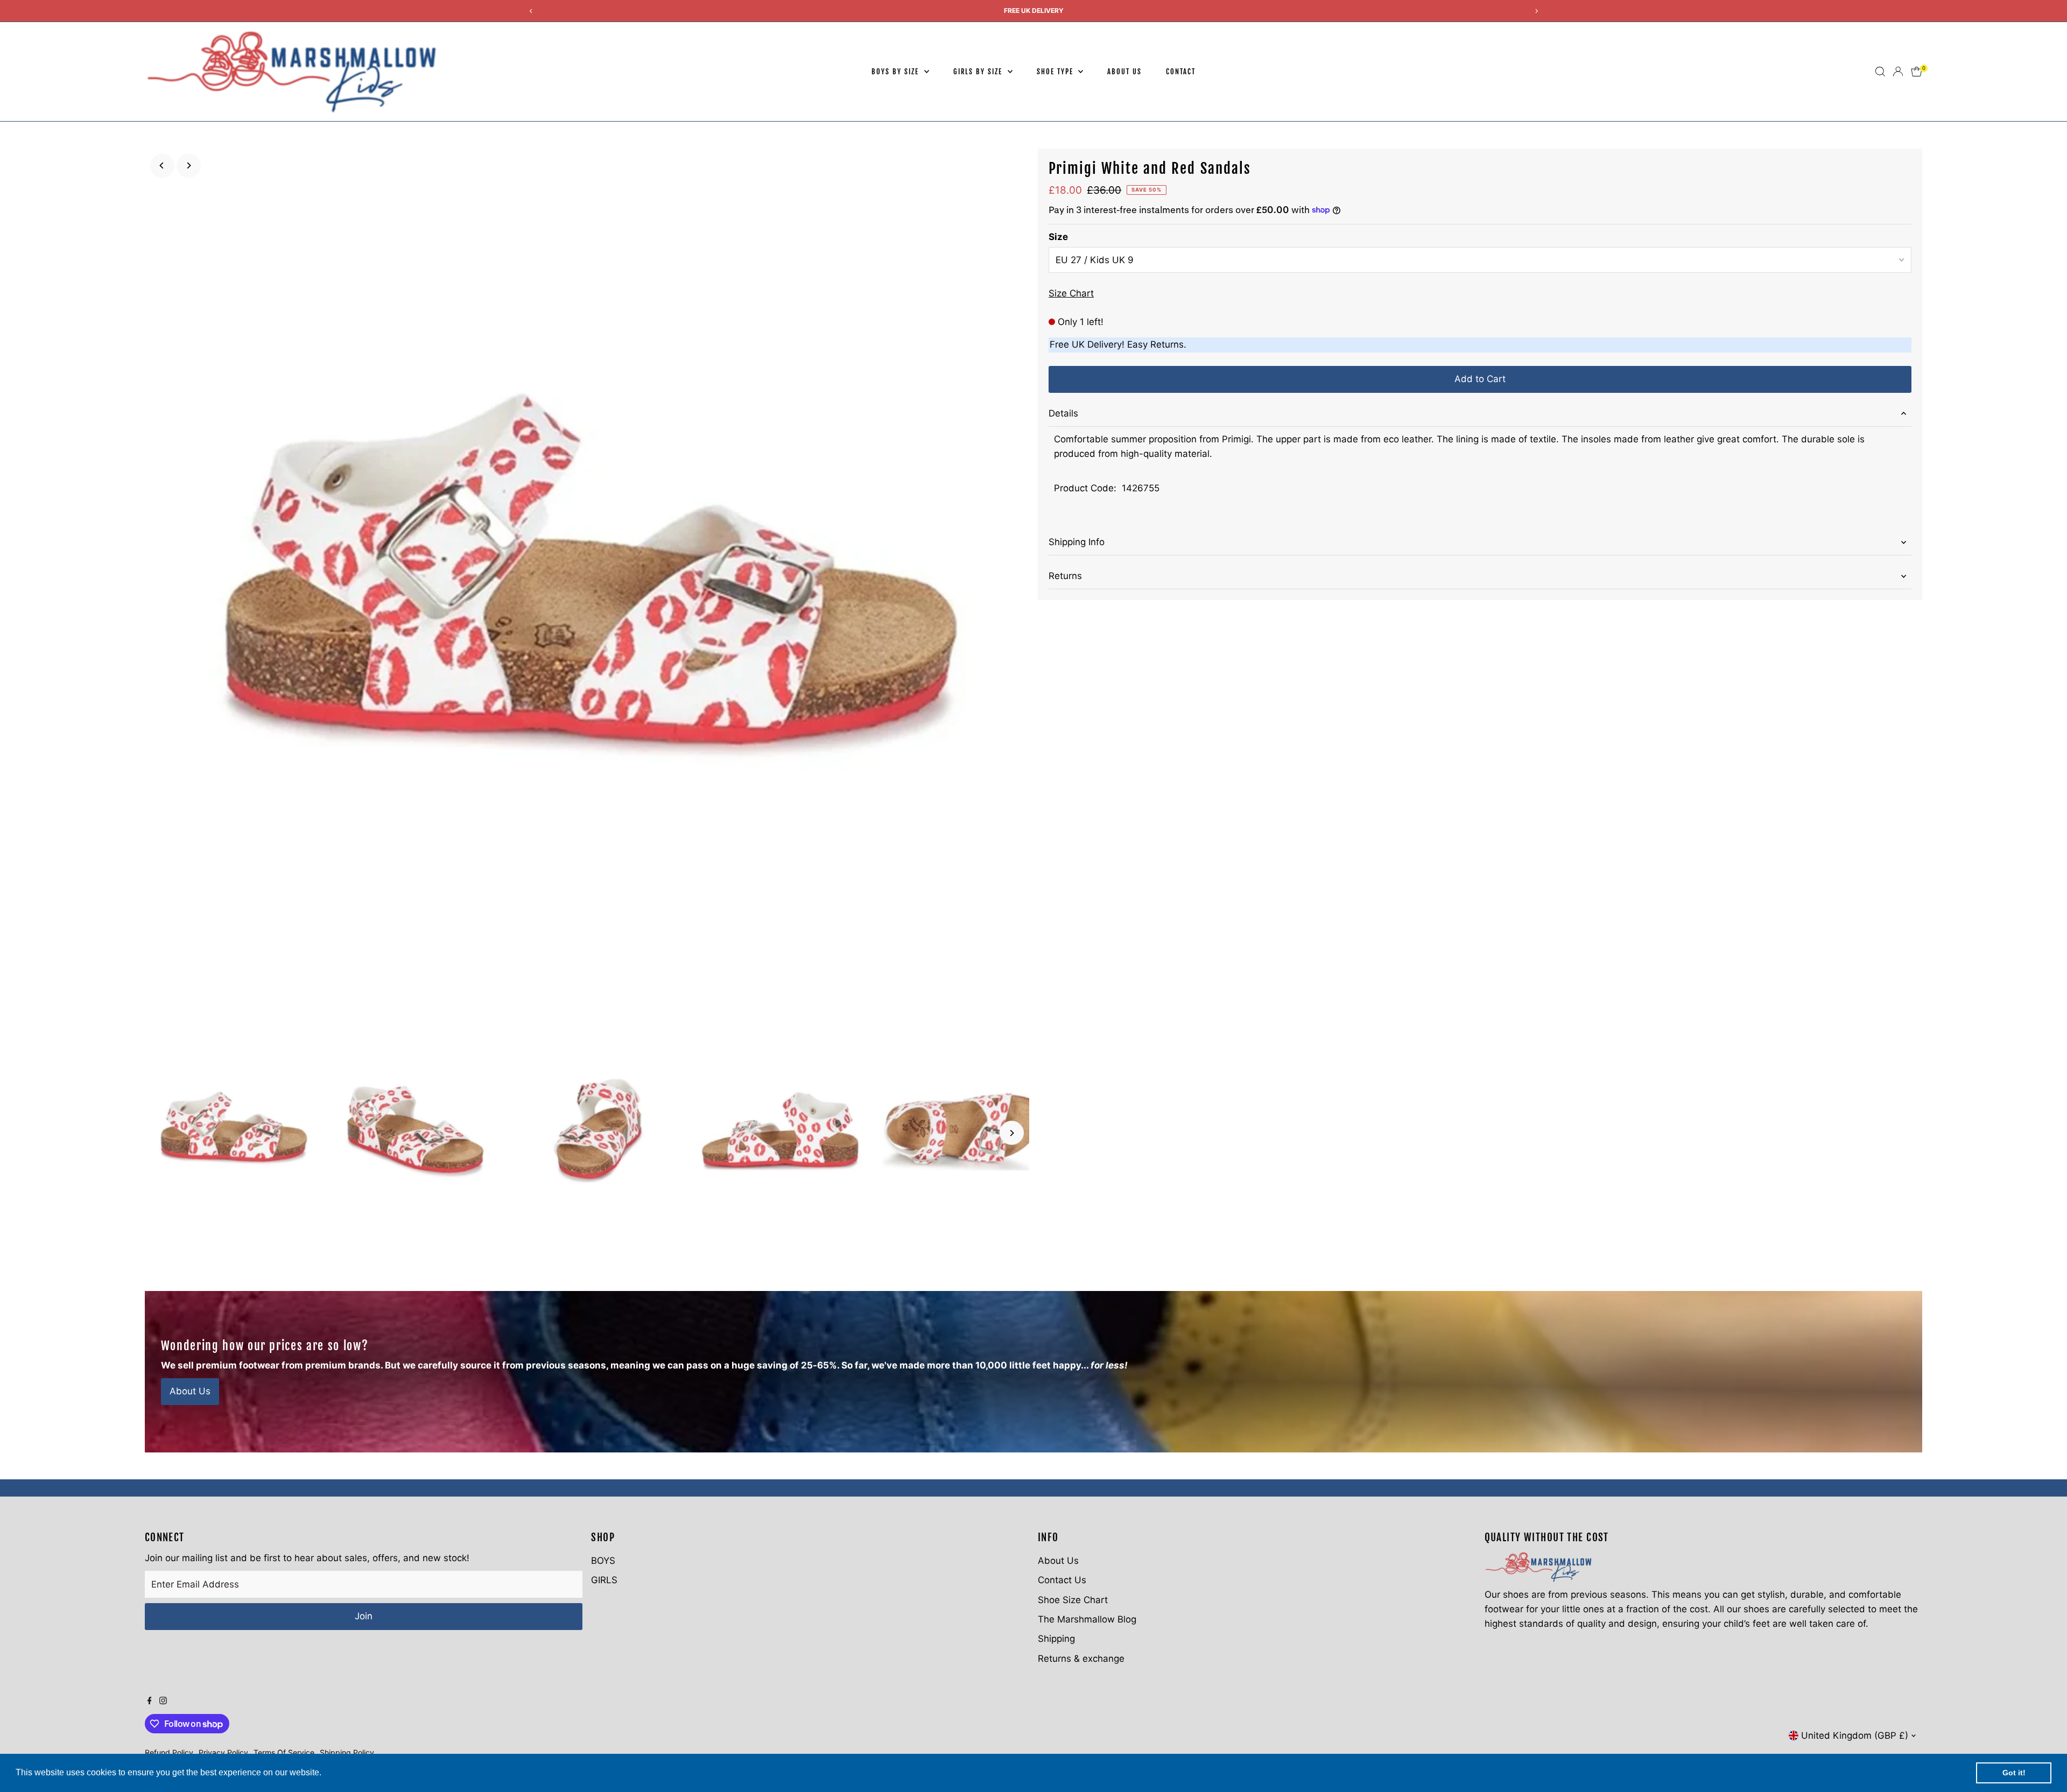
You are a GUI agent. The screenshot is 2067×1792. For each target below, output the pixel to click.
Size (1058, 237)
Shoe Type (1056, 72)
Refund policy (169, 1752)
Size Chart (1071, 294)
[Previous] (162, 165)
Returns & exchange (1081, 1659)
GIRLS (604, 1580)
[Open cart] (1917, 72)
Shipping (1056, 1639)
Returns (1065, 576)
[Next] (189, 165)
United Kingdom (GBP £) (1855, 1735)
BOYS (603, 1561)
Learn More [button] (347, 1772)
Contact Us (1062, 1580)
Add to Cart (1480, 379)
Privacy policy (223, 1752)
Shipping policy (347, 1752)
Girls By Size (979, 72)
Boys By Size (896, 72)
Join (364, 1616)
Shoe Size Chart (1073, 1600)
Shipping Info (1077, 542)
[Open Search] (1880, 72)
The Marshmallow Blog (1087, 1619)
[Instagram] (163, 1701)
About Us (1124, 72)
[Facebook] (150, 1701)
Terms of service (284, 1752)
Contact (1181, 72)
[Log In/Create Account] (1898, 72)
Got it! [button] (2014, 1773)
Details (1063, 413)
